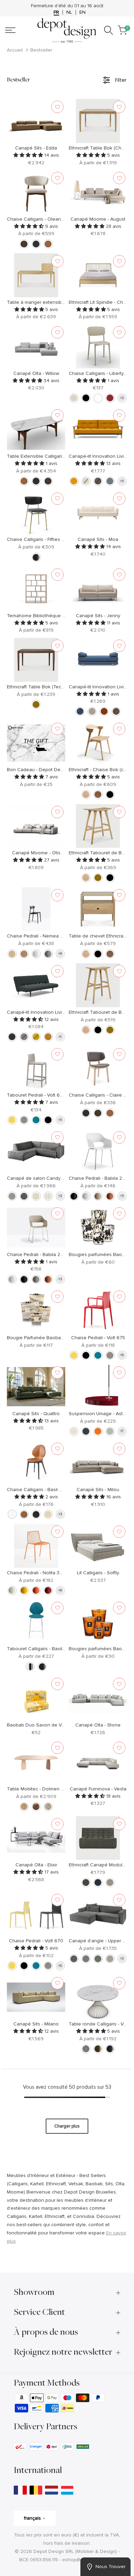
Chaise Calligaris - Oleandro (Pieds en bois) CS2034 (64, 219)
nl (69, 12)
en (82, 12)
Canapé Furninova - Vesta (98, 1789)
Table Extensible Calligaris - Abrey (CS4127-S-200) (62, 456)
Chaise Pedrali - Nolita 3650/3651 (43, 1573)
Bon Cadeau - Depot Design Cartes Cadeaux (57, 770)
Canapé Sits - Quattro (36, 1414)
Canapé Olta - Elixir (36, 1865)
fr (56, 12)
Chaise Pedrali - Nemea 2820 (39, 936)
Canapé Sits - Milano (36, 2024)
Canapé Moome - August (98, 219)
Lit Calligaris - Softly (98, 1573)
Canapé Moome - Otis (36, 853)
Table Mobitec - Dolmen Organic (42, 1789)
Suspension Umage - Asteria (100, 1414)
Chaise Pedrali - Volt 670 (36, 1941)
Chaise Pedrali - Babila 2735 (99, 1178)
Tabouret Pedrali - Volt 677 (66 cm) (45, 1095)
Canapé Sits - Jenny (98, 616)
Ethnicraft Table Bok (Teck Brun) (42, 687)
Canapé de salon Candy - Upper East (48, 1178)
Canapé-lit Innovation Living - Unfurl (45, 1012)
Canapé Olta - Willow (36, 373)
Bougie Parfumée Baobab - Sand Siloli (49, 1338)
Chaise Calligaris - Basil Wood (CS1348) (50, 1490)
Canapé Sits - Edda (36, 148)
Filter (121, 80)
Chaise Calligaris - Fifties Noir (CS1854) (49, 539)
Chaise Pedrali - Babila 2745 (38, 1254)
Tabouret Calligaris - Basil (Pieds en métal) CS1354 (62, 1649)
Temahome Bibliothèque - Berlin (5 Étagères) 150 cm (64, 616)
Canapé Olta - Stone (98, 1725)
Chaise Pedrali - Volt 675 (98, 1338)
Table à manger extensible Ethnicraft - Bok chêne (61, 302)
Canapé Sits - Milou (98, 1490)
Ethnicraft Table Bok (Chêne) (100, 148)
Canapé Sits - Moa (98, 539)
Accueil (15, 50)
